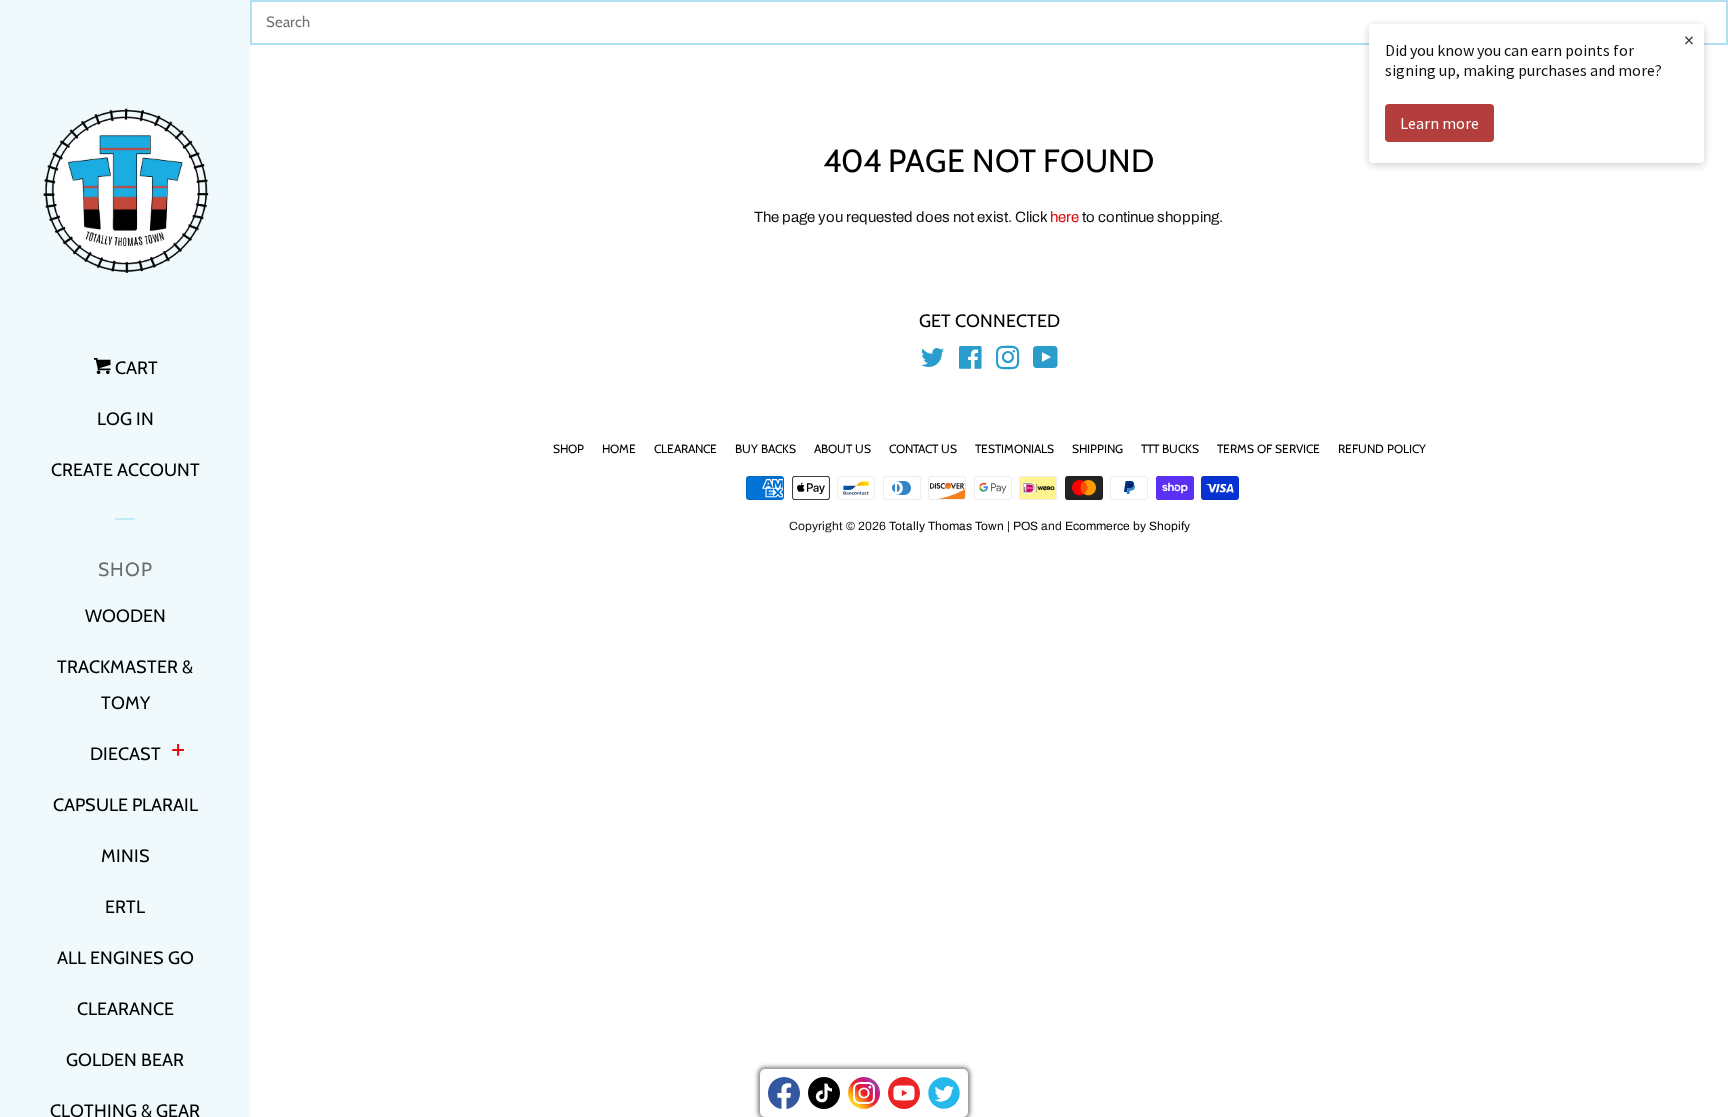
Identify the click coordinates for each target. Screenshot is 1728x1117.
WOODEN (125, 616)
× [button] (1689, 39)
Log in (125, 419)
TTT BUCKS (1170, 448)
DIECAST (125, 754)
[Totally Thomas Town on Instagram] (1008, 362)
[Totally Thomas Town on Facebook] (970, 362)
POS (1025, 526)
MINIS (125, 856)
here (1064, 217)
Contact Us (923, 448)
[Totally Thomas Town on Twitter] (933, 362)
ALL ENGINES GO (125, 958)
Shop (568, 448)
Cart (134, 368)
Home (619, 448)
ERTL (125, 907)
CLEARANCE (125, 1009)
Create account (125, 470)
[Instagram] (864, 1093)
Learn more (1439, 123)
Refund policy (1382, 448)
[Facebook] (784, 1093)
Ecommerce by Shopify (1127, 526)
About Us (842, 448)
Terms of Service (1268, 448)
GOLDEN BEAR (125, 1060)
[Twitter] (944, 1093)
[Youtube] (904, 1093)
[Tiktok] (824, 1093)
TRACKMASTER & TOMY (125, 685)
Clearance (685, 448)
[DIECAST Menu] (178, 752)
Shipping (1097, 448)
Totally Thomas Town (946, 526)
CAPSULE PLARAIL (125, 805)
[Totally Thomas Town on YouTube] (1045, 362)
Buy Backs (765, 448)
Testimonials (1014, 448)
